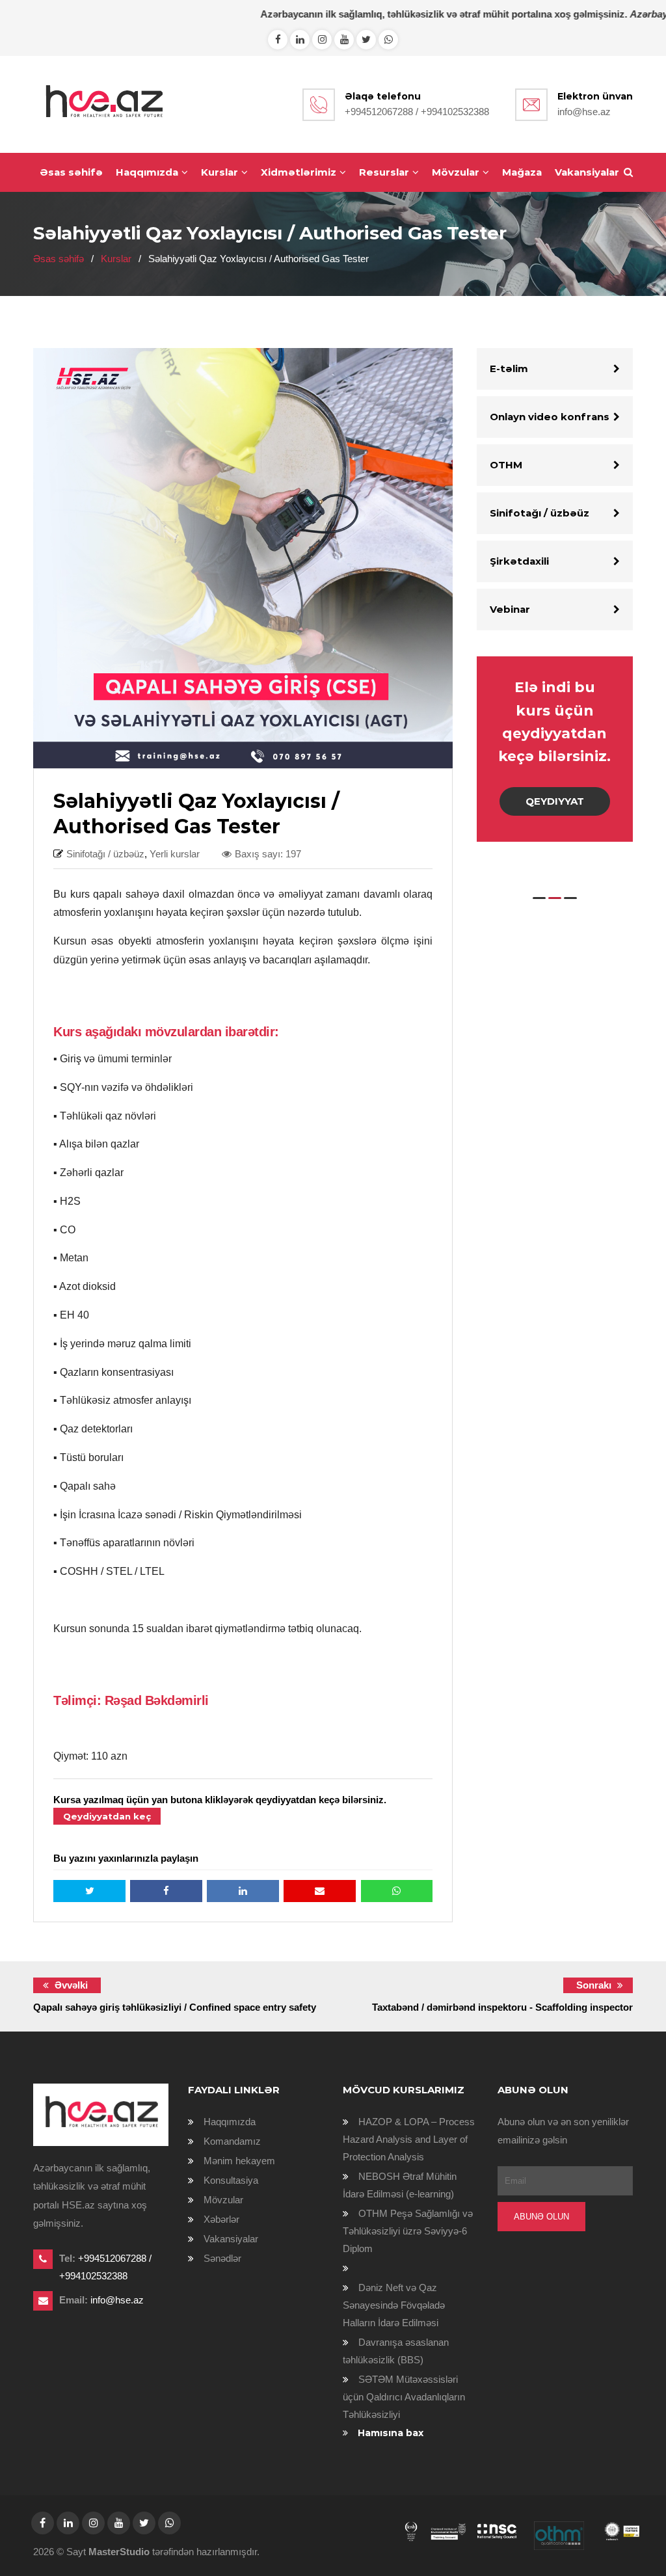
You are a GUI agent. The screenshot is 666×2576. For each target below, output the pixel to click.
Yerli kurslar (175, 854)
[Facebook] (278, 39)
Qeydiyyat (555, 801)
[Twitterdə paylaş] (89, 1891)
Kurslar (220, 172)
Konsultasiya (231, 2180)
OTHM (506, 465)
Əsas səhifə (71, 172)
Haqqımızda (147, 172)
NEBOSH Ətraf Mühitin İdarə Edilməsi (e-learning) (400, 2185)
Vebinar (510, 609)
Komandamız (232, 2141)
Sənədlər (222, 2258)
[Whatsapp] (300, 39)
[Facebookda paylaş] (166, 1891)
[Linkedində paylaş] (243, 1891)
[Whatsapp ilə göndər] (397, 1891)
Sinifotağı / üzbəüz (539, 513)
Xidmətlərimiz (299, 172)
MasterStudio (119, 2552)
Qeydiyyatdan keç (107, 1816)
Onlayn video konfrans (550, 417)
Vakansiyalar (587, 172)
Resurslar (384, 172)
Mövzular (456, 172)
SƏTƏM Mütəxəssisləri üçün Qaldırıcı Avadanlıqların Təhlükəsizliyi (404, 2397)
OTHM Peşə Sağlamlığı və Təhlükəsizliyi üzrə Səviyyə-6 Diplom (408, 2231)
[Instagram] (322, 39)
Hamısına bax (391, 2433)
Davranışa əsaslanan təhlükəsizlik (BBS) (396, 2351)
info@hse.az (584, 112)
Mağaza (522, 172)
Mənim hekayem (239, 2161)
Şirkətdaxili (519, 561)
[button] (539, 898)
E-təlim (509, 369)
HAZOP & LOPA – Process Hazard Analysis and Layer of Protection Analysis (409, 2139)
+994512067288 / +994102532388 (417, 112)
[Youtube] (344, 39)
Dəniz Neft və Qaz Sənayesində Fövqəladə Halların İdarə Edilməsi (394, 2305)
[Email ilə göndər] (320, 1891)
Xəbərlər (221, 2219)
